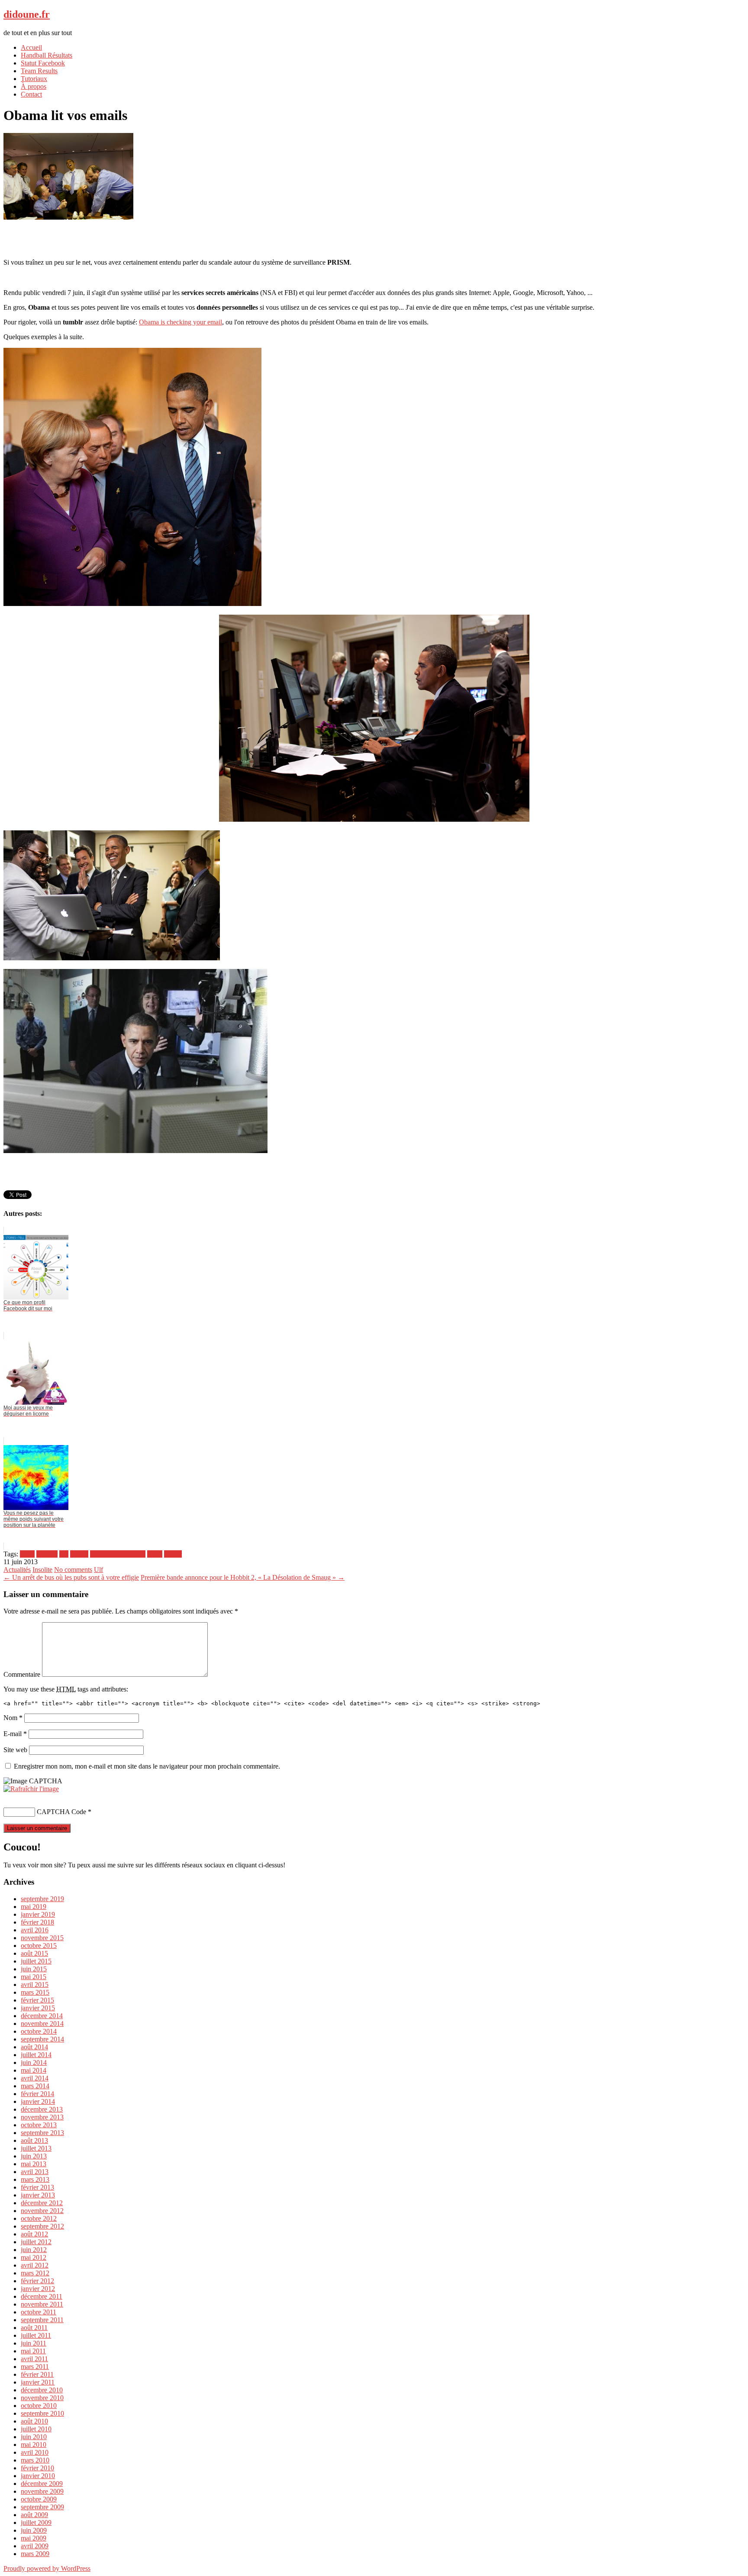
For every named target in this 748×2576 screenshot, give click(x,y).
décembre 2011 (42, 2296)
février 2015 (37, 2000)
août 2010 (34, 2421)
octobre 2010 (39, 2406)
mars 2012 (35, 2273)
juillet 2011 (36, 2335)
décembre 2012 (42, 2203)
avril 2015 (35, 1985)
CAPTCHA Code (61, 1812)
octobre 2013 (39, 2125)
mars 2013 (35, 2179)
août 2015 (34, 1953)
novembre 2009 (42, 2491)
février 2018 (37, 1922)
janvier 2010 (38, 2476)
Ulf (98, 1570)
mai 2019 (34, 1907)
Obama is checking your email (181, 322)
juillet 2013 (36, 2148)
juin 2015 (34, 1969)
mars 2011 (35, 2367)
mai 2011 (33, 2351)
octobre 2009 (39, 2499)
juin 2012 (34, 2250)
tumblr (173, 1554)
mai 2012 (34, 2257)
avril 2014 (35, 2078)
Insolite (42, 1570)
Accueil (31, 47)
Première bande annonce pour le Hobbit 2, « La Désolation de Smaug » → (243, 1577)
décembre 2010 (42, 2390)
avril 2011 (34, 2359)
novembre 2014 (42, 2024)
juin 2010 (34, 2437)
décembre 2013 (42, 2109)
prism (155, 1554)
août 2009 (34, 2515)
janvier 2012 (38, 2289)
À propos (34, 86)
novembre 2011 (42, 2304)
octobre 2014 (39, 2031)
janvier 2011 (38, 2382)
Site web (15, 1750)
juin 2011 (34, 2343)
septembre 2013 (42, 2133)
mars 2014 (35, 2086)
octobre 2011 (39, 2312)
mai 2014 (34, 2070)
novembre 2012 (42, 2211)
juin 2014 (34, 2062)
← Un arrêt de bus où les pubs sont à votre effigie (71, 1577)
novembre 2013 (42, 2117)
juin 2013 (34, 2156)
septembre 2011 (42, 2320)
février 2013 (37, 2187)
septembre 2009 (42, 2507)
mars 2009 (35, 2554)
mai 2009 (34, 2538)
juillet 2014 (36, 2055)
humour (47, 1554)
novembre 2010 (42, 2398)
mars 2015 (35, 1992)
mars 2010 (35, 2460)
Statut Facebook (43, 63)
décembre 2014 (42, 2016)
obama (79, 1554)
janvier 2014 (38, 2101)
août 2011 (34, 2328)
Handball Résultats (47, 55)
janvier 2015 (38, 2008)
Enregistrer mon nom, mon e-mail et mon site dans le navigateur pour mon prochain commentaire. (147, 1766)
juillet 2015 (36, 1961)
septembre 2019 (42, 1899)
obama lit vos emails (118, 1554)
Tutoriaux (34, 79)
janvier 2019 (38, 1914)
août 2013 (34, 2140)
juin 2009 (34, 2530)
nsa (64, 1554)
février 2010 (37, 2468)
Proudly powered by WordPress (47, 2568)
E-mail (15, 1734)
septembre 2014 (42, 2039)
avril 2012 (35, 2265)
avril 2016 (35, 1930)
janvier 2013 (38, 2195)
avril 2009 (35, 2546)
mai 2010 (34, 2445)
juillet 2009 (36, 2523)
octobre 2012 (39, 2218)
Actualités (17, 1570)
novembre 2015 (42, 1938)
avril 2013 (35, 2172)
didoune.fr (27, 14)
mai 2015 (34, 1977)
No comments (73, 1570)
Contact (31, 94)
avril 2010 (35, 2452)
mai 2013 (34, 2164)
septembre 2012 (42, 2226)
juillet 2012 (36, 2242)
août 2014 (34, 2047)
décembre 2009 (42, 2484)
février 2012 (37, 2281)
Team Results (39, 71)
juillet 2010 (36, 2429)
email (27, 1554)
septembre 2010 (42, 2413)
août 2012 (34, 2234)
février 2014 (37, 2094)
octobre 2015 (39, 1946)
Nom (13, 1718)
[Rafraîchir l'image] (31, 1789)
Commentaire (22, 1674)
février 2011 (37, 2374)
